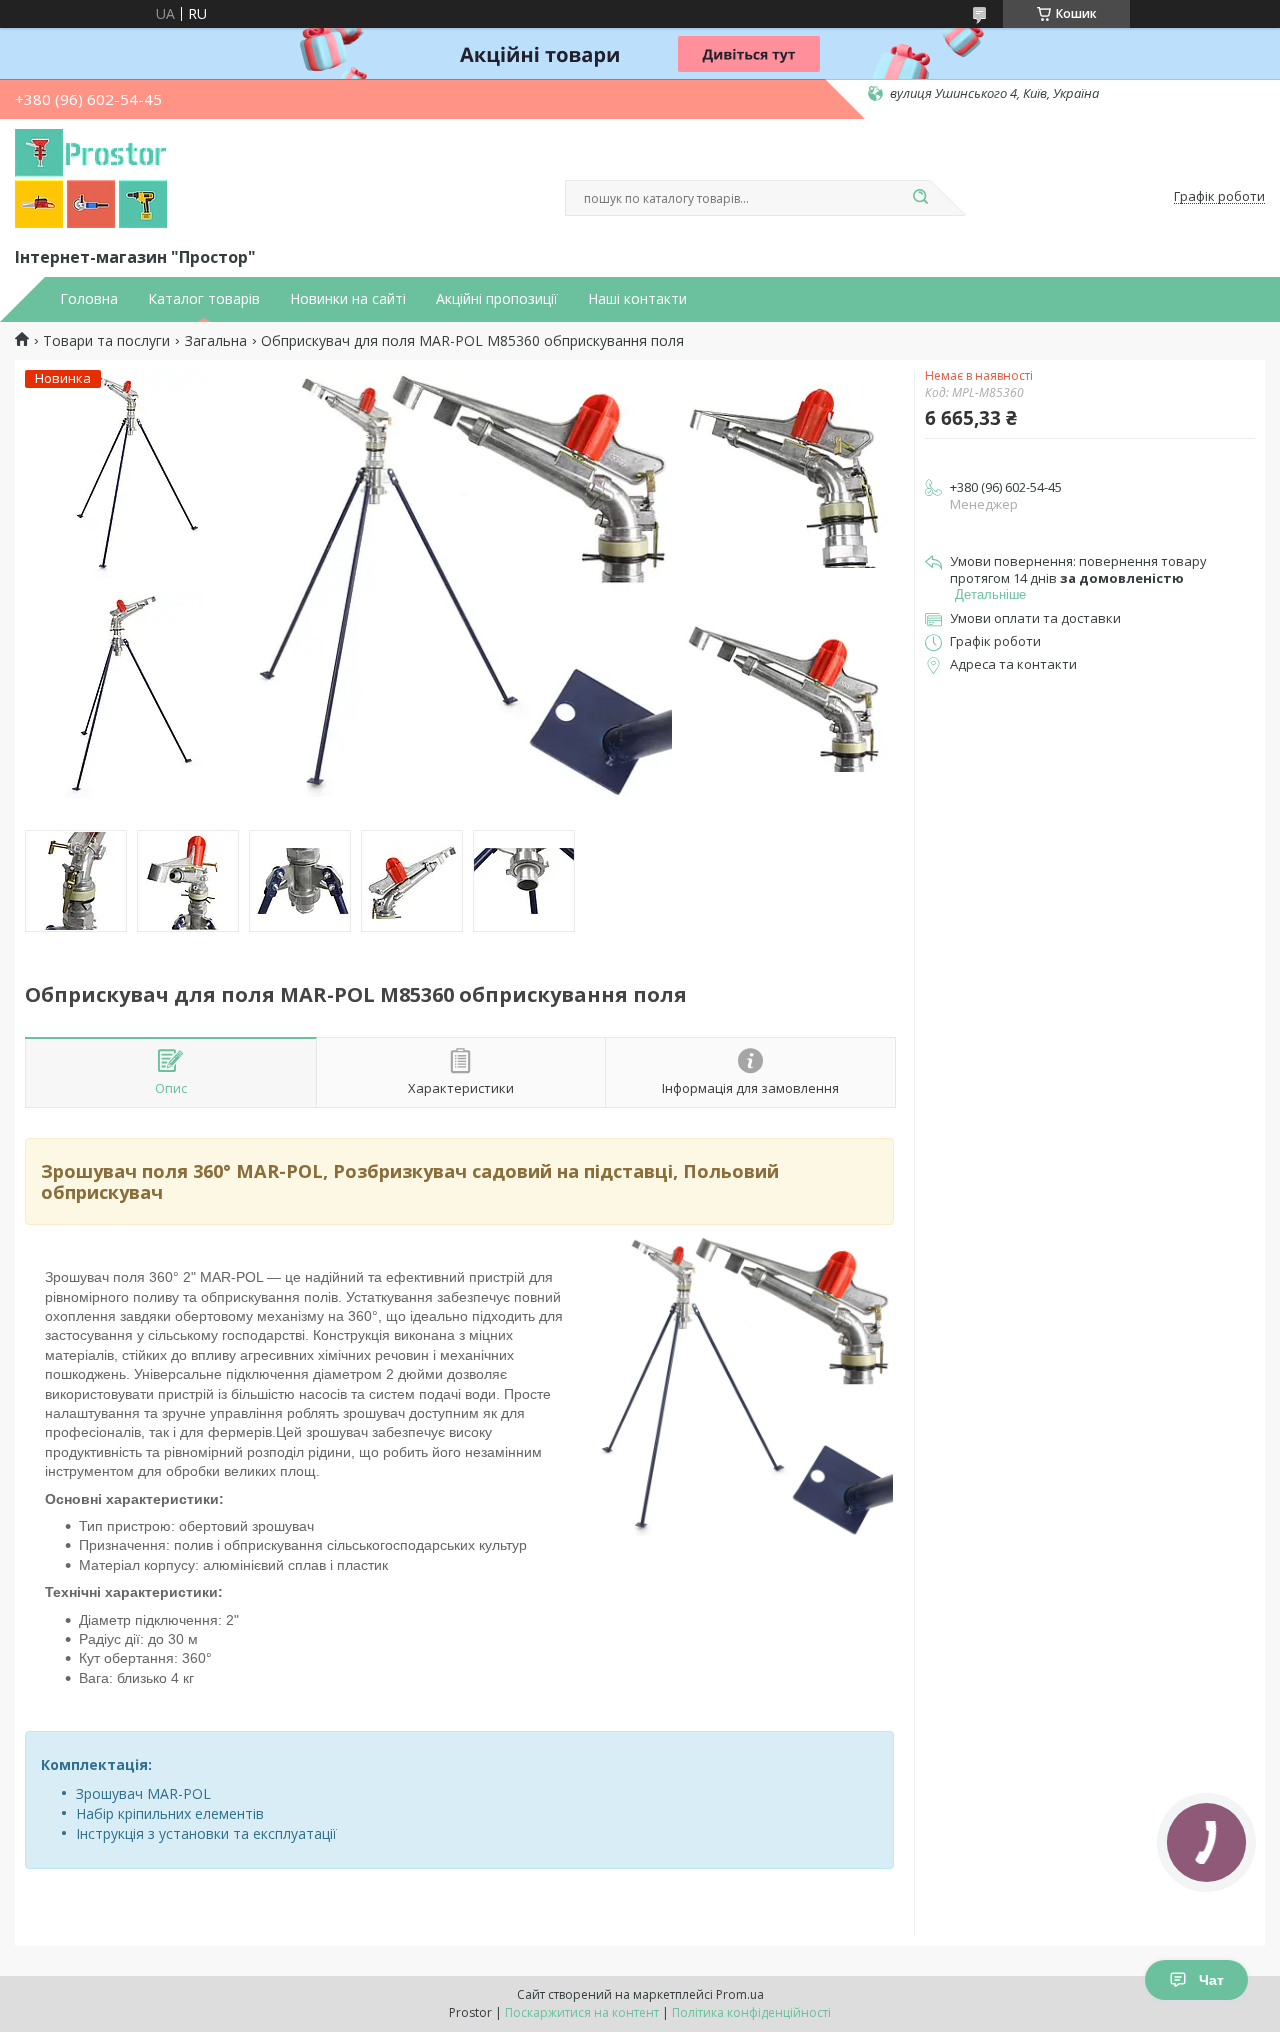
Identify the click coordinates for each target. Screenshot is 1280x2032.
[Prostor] (91, 179)
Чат (1211, 1980)
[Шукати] (920, 198)
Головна (89, 299)
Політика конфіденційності (751, 2012)
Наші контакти (637, 299)
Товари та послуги (106, 341)
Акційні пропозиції (497, 299)
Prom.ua (740, 1994)
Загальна (216, 341)
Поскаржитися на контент (582, 2012)
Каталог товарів (204, 299)
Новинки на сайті (348, 299)
